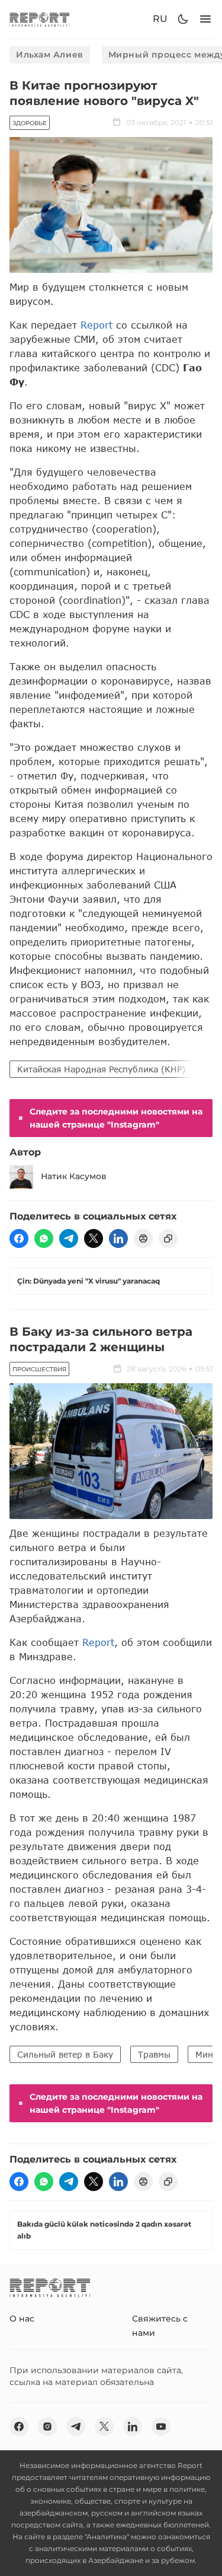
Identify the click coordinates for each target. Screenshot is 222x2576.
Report (96, 325)
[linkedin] (118, 1238)
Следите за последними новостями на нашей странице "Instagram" (116, 1118)
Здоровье (30, 123)
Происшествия (39, 1369)
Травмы (154, 2054)
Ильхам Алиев (50, 55)
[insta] (47, 2427)
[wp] (44, 1238)
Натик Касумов (74, 1176)
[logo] (40, 19)
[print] (143, 1238)
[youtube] (161, 2427)
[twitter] (94, 1238)
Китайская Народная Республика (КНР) (101, 1069)
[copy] (168, 1238)
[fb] (19, 1238)
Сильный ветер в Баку (65, 2054)
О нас (22, 2319)
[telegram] (69, 1238)
